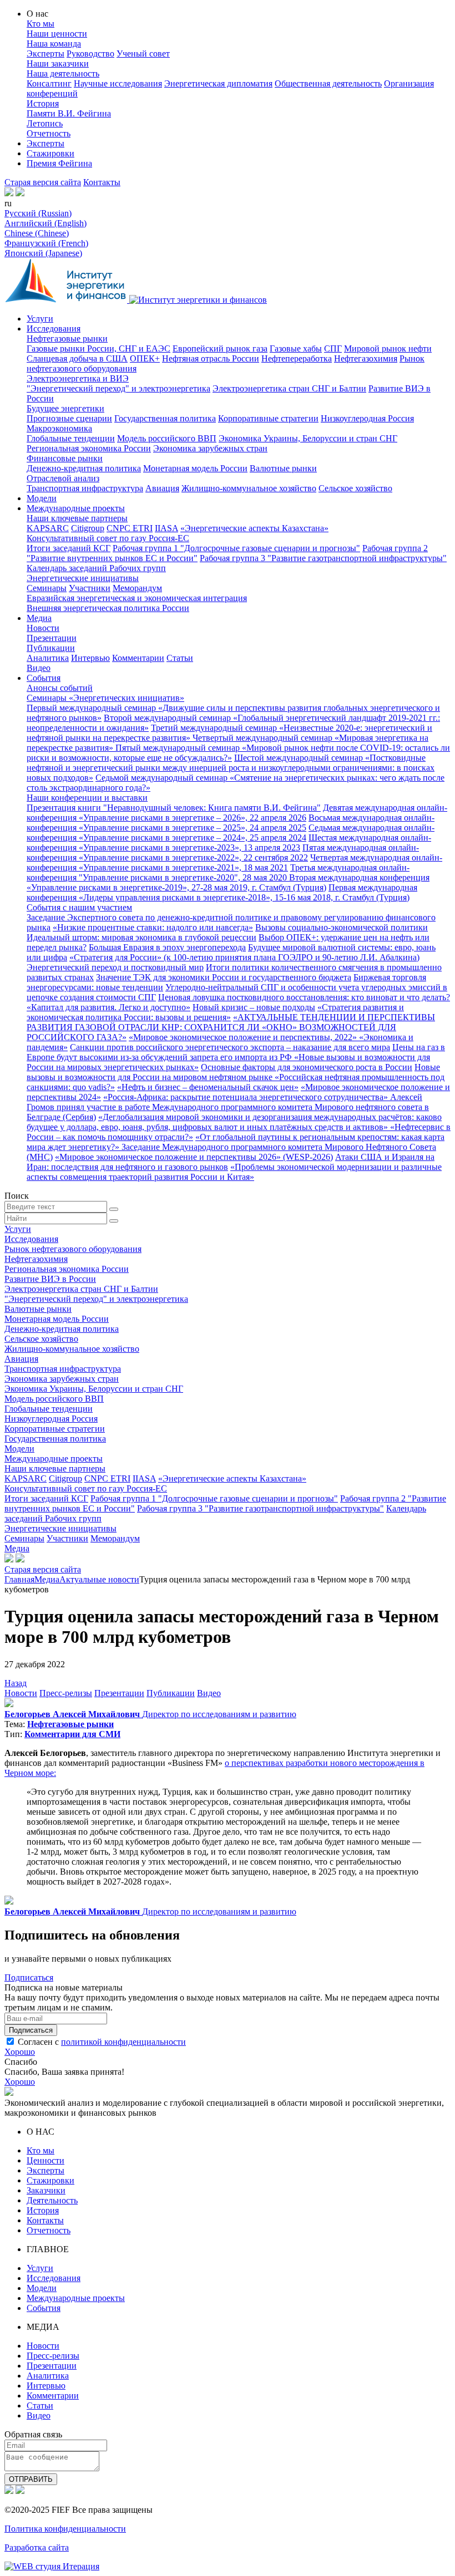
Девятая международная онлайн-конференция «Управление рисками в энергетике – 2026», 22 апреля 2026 (237, 813)
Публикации (51, 648)
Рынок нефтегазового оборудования (73, 1249)
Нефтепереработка (297, 358)
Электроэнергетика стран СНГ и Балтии (289, 388)
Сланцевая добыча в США (77, 358)
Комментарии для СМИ (72, 1734)
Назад (16, 1683)
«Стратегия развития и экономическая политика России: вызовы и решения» (215, 1012)
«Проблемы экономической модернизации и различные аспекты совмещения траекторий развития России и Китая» (234, 1172)
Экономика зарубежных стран (210, 448)
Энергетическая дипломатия (218, 83)
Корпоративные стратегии (268, 418)
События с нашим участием (79, 907)
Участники (90, 588)
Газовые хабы (296, 348)
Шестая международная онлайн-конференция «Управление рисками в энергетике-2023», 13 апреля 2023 (229, 842)
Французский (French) (46, 243)
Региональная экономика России (89, 448)
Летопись (45, 123)
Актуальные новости (99, 1579)
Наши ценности (57, 34)
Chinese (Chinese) (37, 233)
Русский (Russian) (38, 213)
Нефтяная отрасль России (211, 358)
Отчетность (49, 133)
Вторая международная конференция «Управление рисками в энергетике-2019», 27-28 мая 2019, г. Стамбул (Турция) (228, 882)
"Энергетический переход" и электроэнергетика (118, 388)
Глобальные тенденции (71, 438)
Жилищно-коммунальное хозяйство (249, 488)
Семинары (47, 588)
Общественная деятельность (328, 83)
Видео (39, 668)
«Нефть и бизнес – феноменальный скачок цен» (208, 1087)
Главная (19, 1579)
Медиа (39, 618)
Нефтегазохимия (366, 358)
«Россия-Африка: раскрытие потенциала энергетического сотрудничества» (247, 1097)
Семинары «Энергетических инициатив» (105, 698)
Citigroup (88, 528)
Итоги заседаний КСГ (69, 548)
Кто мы (41, 24)
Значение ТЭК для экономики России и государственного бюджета (224, 977)
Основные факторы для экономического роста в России (307, 1067)
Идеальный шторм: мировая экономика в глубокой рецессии (141, 937)
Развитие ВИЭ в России (50, 1279)
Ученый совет (143, 54)
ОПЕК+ (145, 358)
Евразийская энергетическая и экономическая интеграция (137, 598)
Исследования (54, 329)
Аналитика (48, 658)
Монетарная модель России (195, 468)
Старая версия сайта (43, 182)
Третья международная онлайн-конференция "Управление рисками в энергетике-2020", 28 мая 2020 (218, 872)
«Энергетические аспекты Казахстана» (254, 528)
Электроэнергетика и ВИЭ (78, 378)
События (44, 678)
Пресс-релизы (66, 1693)
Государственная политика (165, 418)
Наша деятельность (63, 73)
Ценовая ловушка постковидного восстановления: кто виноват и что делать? (304, 997)
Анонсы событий (60, 688)
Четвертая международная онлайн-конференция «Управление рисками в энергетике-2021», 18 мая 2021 (234, 862)
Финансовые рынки (65, 458)
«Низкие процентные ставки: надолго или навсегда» (153, 927)
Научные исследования (118, 83)
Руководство (90, 54)
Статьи (180, 658)
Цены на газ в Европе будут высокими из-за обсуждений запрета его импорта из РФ (236, 1052)
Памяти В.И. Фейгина (69, 113)
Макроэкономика (59, 428)
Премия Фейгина (59, 163)
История (43, 103)
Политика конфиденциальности (65, 2529)
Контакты (102, 182)
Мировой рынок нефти (388, 348)
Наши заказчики (58, 63)
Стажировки (50, 153)
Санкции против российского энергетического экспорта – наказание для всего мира (230, 1047)
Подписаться (29, 1977)
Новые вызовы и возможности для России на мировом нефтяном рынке (233, 1072)
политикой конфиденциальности (123, 2042)
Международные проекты (76, 508)
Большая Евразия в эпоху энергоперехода (167, 947)
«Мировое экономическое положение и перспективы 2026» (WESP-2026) (194, 1157)
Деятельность (52, 2200)
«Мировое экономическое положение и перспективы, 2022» (244, 1037)
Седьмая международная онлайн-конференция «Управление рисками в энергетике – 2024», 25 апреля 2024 (231, 833)
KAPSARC (48, 528)
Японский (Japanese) (43, 253)
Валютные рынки (283, 468)
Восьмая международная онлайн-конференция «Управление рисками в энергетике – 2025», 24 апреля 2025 (231, 823)
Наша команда (54, 44)
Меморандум (137, 588)
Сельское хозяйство (355, 488)
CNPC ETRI (130, 528)
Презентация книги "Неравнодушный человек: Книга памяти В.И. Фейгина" (174, 808)
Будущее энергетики (65, 408)
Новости (43, 628)
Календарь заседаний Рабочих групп (96, 568)
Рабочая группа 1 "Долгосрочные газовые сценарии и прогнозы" (236, 548)
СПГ (333, 348)
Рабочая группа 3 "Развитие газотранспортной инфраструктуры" (323, 558)
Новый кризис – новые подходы (254, 1007)
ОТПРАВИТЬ (31, 2479)
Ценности (46, 2160)
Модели (42, 498)
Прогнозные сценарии (69, 418)
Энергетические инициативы (83, 578)
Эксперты (46, 54)
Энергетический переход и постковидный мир (115, 967)
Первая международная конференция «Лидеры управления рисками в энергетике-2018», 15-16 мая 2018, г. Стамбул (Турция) (222, 892)
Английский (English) (46, 223)
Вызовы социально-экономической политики (342, 927)
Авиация (162, 488)
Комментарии (138, 658)
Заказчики (46, 2190)
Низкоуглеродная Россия (367, 418)
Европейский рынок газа (220, 348)
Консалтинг (49, 83)
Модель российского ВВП (167, 438)
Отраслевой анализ (63, 478)
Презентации (52, 638)
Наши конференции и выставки (87, 798)
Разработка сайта (37, 2547)
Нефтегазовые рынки (67, 338)
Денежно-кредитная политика (84, 468)
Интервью (90, 658)
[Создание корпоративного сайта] (52, 2566)
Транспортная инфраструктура (85, 488)
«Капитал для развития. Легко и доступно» (108, 1007)
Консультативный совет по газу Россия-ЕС (108, 538)
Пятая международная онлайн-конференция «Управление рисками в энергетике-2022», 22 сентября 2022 (223, 852)
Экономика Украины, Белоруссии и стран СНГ (308, 438)
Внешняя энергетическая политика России (108, 608)
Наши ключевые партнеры (77, 518)
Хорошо (20, 2052)
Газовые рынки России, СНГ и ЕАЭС (98, 348)
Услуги (40, 319)
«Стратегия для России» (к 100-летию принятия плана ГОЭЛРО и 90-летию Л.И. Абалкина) (244, 957)
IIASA (166, 528)
